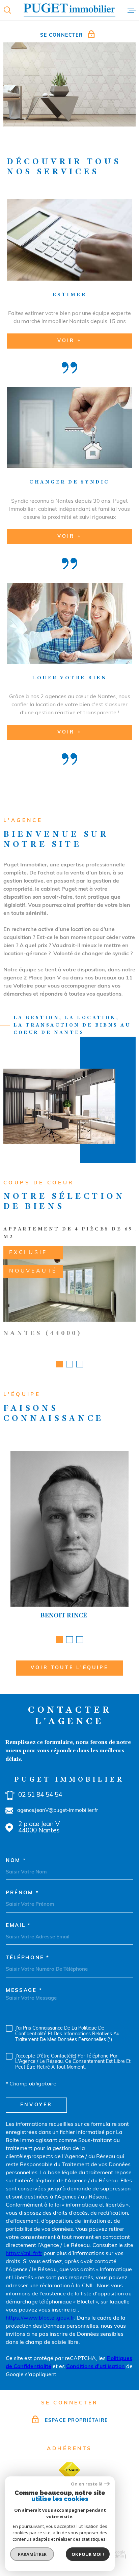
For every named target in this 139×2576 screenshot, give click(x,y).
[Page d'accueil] (69, 10)
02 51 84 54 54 (40, 1795)
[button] (59, 1364)
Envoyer (36, 2105)
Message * (24, 1991)
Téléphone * (28, 1958)
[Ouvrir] (7, 10)
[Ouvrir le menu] (132, 10)
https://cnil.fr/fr (24, 2254)
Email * (18, 1926)
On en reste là (87, 2484)
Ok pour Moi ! (88, 2554)
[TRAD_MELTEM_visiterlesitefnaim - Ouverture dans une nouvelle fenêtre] (69, 2470)
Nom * (16, 1861)
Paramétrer (32, 2554)
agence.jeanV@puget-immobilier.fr (58, 1811)
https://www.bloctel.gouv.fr (40, 2318)
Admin (118, 2556)
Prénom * (22, 1893)
